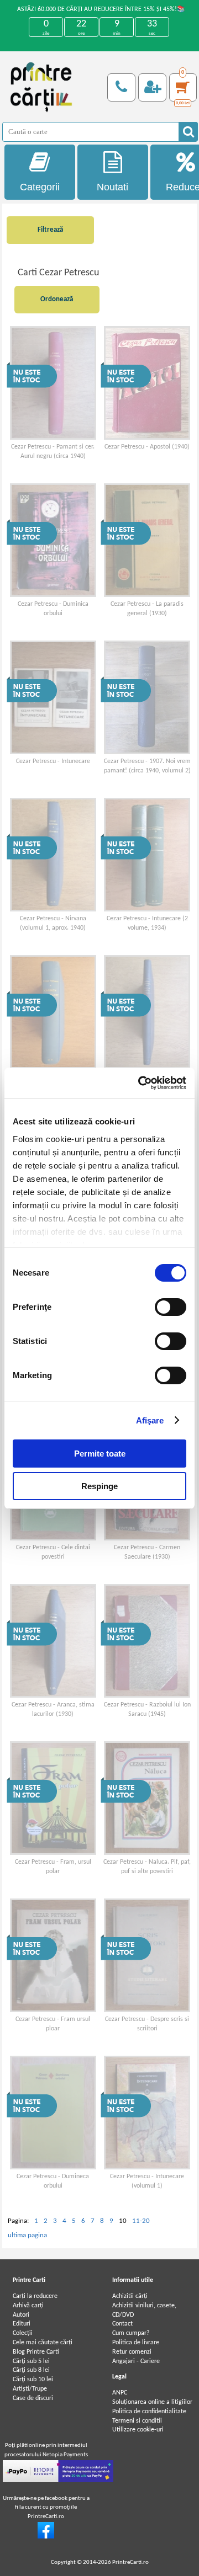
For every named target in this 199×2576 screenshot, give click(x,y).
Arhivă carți (28, 2306)
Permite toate (100, 1454)
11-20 (141, 2221)
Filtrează (50, 230)
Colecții (23, 2333)
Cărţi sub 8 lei (31, 2370)
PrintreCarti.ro (130, 2562)
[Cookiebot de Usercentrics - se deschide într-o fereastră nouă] (140, 1083)
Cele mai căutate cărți (43, 2343)
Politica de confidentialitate (149, 2412)
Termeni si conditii (137, 2421)
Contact (122, 2324)
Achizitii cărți (130, 2296)
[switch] (171, 1307)
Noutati (112, 187)
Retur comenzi (132, 2352)
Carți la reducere (35, 2296)
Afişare (150, 1420)
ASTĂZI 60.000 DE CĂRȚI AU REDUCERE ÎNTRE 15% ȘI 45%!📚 (101, 9)
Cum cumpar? (131, 2333)
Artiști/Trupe (30, 2389)
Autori (21, 2315)
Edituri (22, 2324)
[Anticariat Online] (46, 2537)
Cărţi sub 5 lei (31, 2361)
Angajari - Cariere (136, 2361)
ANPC (120, 2393)
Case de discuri (33, 2398)
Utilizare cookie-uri (138, 2430)
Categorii (40, 187)
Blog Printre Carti (36, 2352)
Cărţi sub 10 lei (33, 2380)
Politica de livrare (136, 2343)
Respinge (99, 1486)
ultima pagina (27, 2235)
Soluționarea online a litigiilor (152, 2402)
